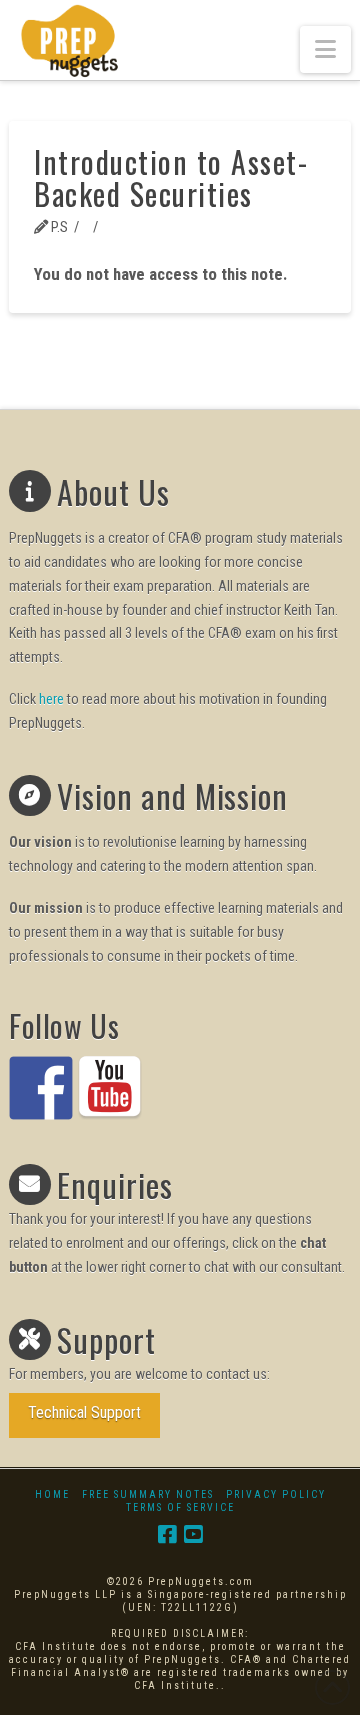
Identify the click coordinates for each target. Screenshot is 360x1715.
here (51, 699)
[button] (325, 49)
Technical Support (84, 1412)
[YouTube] (193, 1534)
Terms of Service (180, 1507)
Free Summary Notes (148, 1494)
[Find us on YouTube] (110, 1088)
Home (52, 1494)
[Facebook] (167, 1534)
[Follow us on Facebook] (41, 1088)
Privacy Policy (276, 1494)
